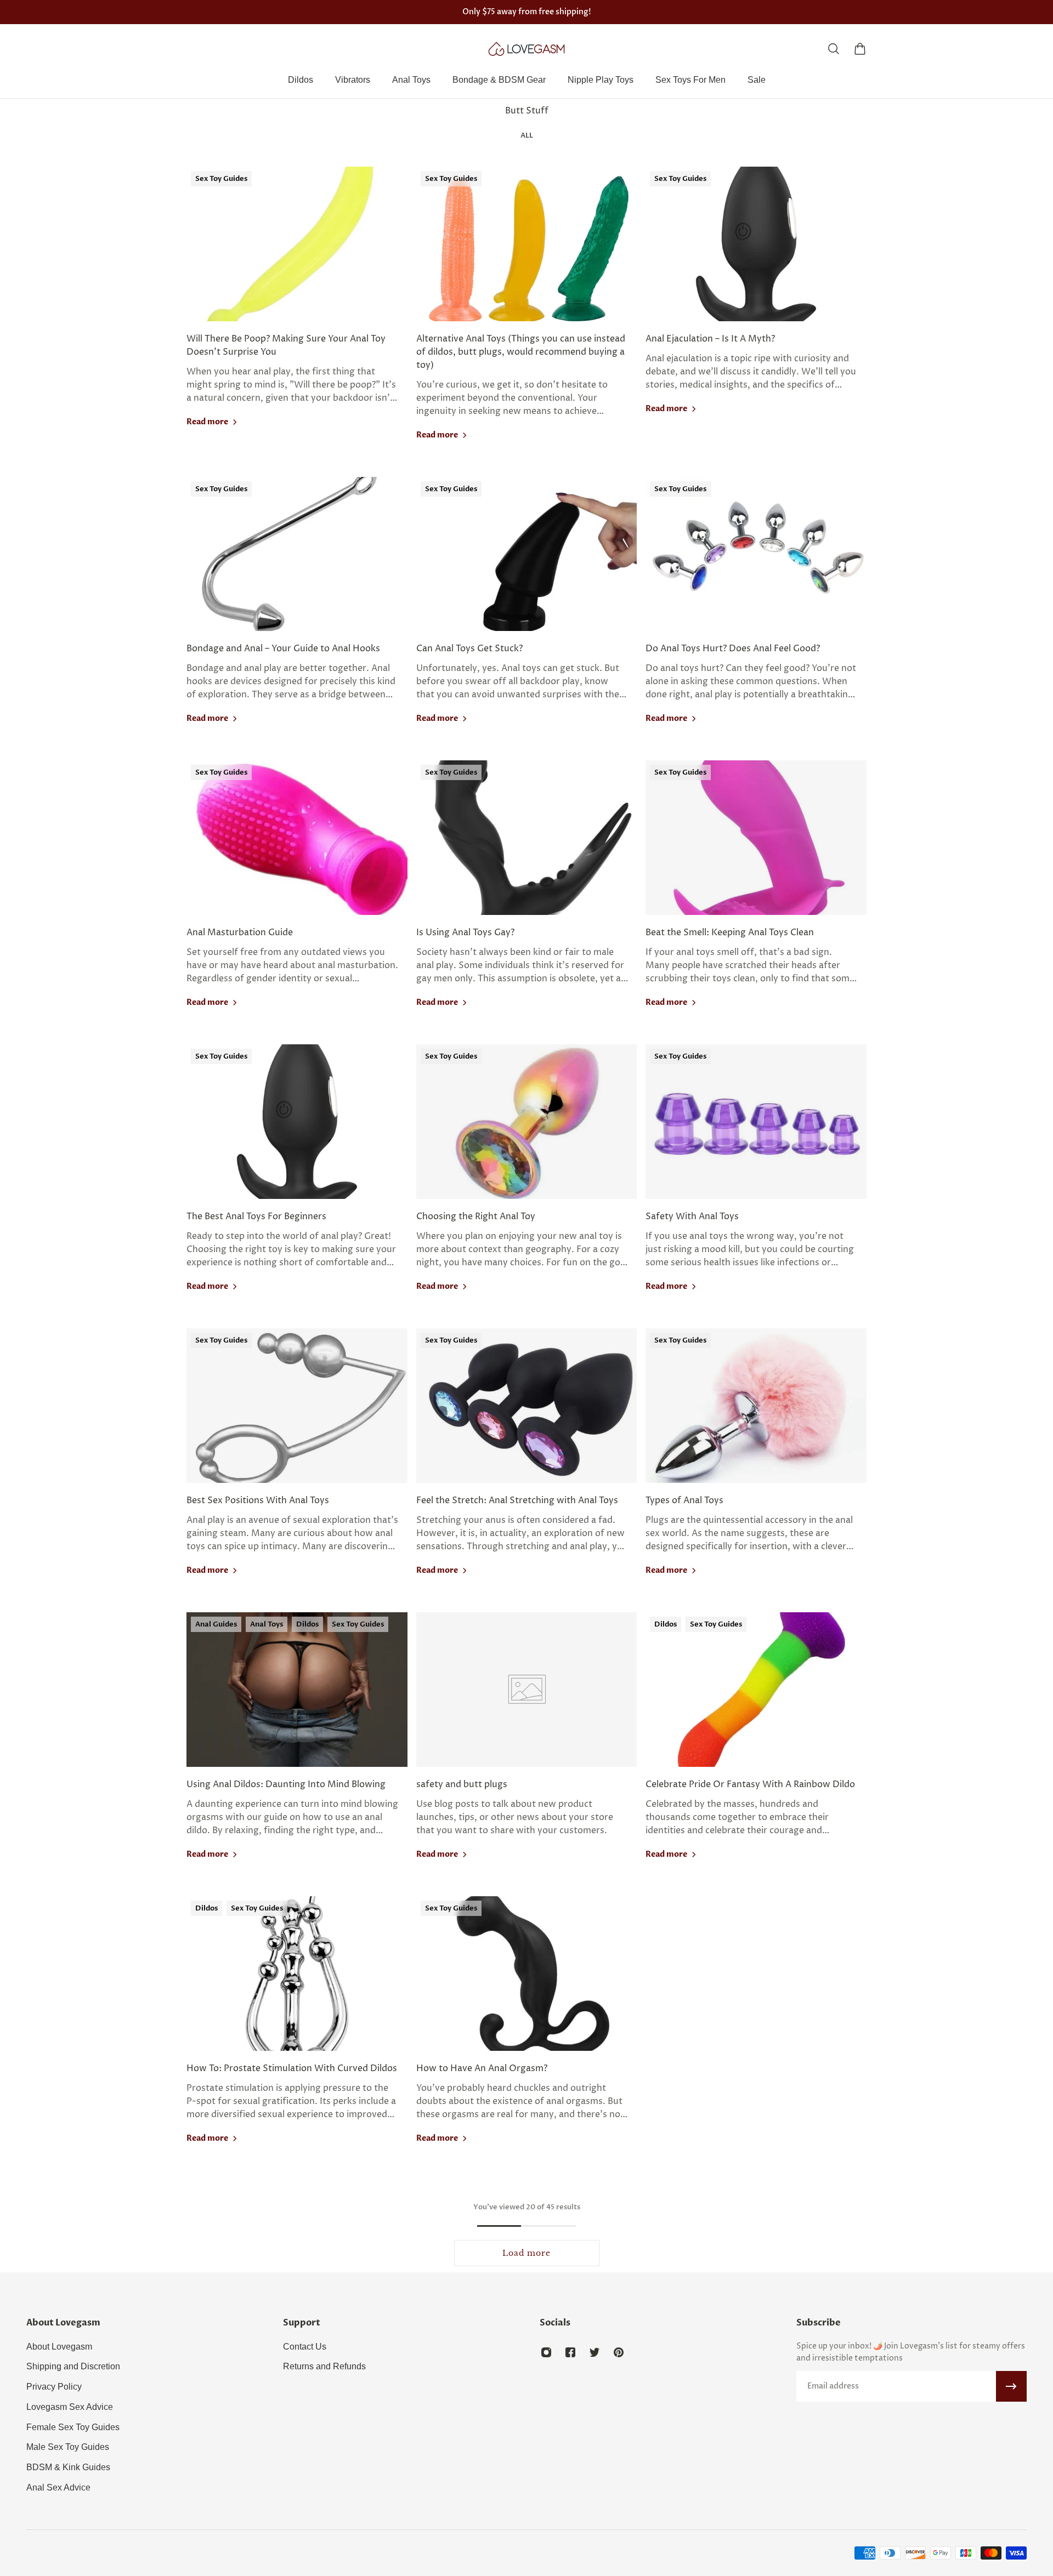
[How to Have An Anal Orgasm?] (527, 2034)
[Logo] (526, 49)
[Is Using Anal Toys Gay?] (527, 898)
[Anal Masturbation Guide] (297, 898)
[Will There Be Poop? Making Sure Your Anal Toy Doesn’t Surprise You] (297, 317)
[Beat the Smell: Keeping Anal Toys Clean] (756, 898)
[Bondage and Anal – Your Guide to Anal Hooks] (297, 615)
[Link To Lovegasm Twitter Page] (595, 2352)
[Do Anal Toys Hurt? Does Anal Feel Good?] (756, 615)
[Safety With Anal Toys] (756, 1182)
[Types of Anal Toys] (756, 1466)
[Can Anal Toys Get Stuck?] (527, 615)
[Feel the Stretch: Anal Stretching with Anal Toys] (527, 1466)
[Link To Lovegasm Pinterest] (619, 2352)
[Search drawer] (834, 49)
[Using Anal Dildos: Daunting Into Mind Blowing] (297, 1750)
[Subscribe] (1011, 2386)
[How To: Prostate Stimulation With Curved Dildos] (297, 2034)
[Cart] (860, 49)
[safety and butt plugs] (527, 1750)
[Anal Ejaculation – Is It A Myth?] (756, 317)
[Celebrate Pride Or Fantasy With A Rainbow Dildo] (756, 1750)
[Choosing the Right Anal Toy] (527, 1182)
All (527, 135)
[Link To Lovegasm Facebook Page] (570, 2352)
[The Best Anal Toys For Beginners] (297, 1182)
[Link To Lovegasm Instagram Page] (546, 2352)
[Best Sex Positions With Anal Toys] (297, 1466)
